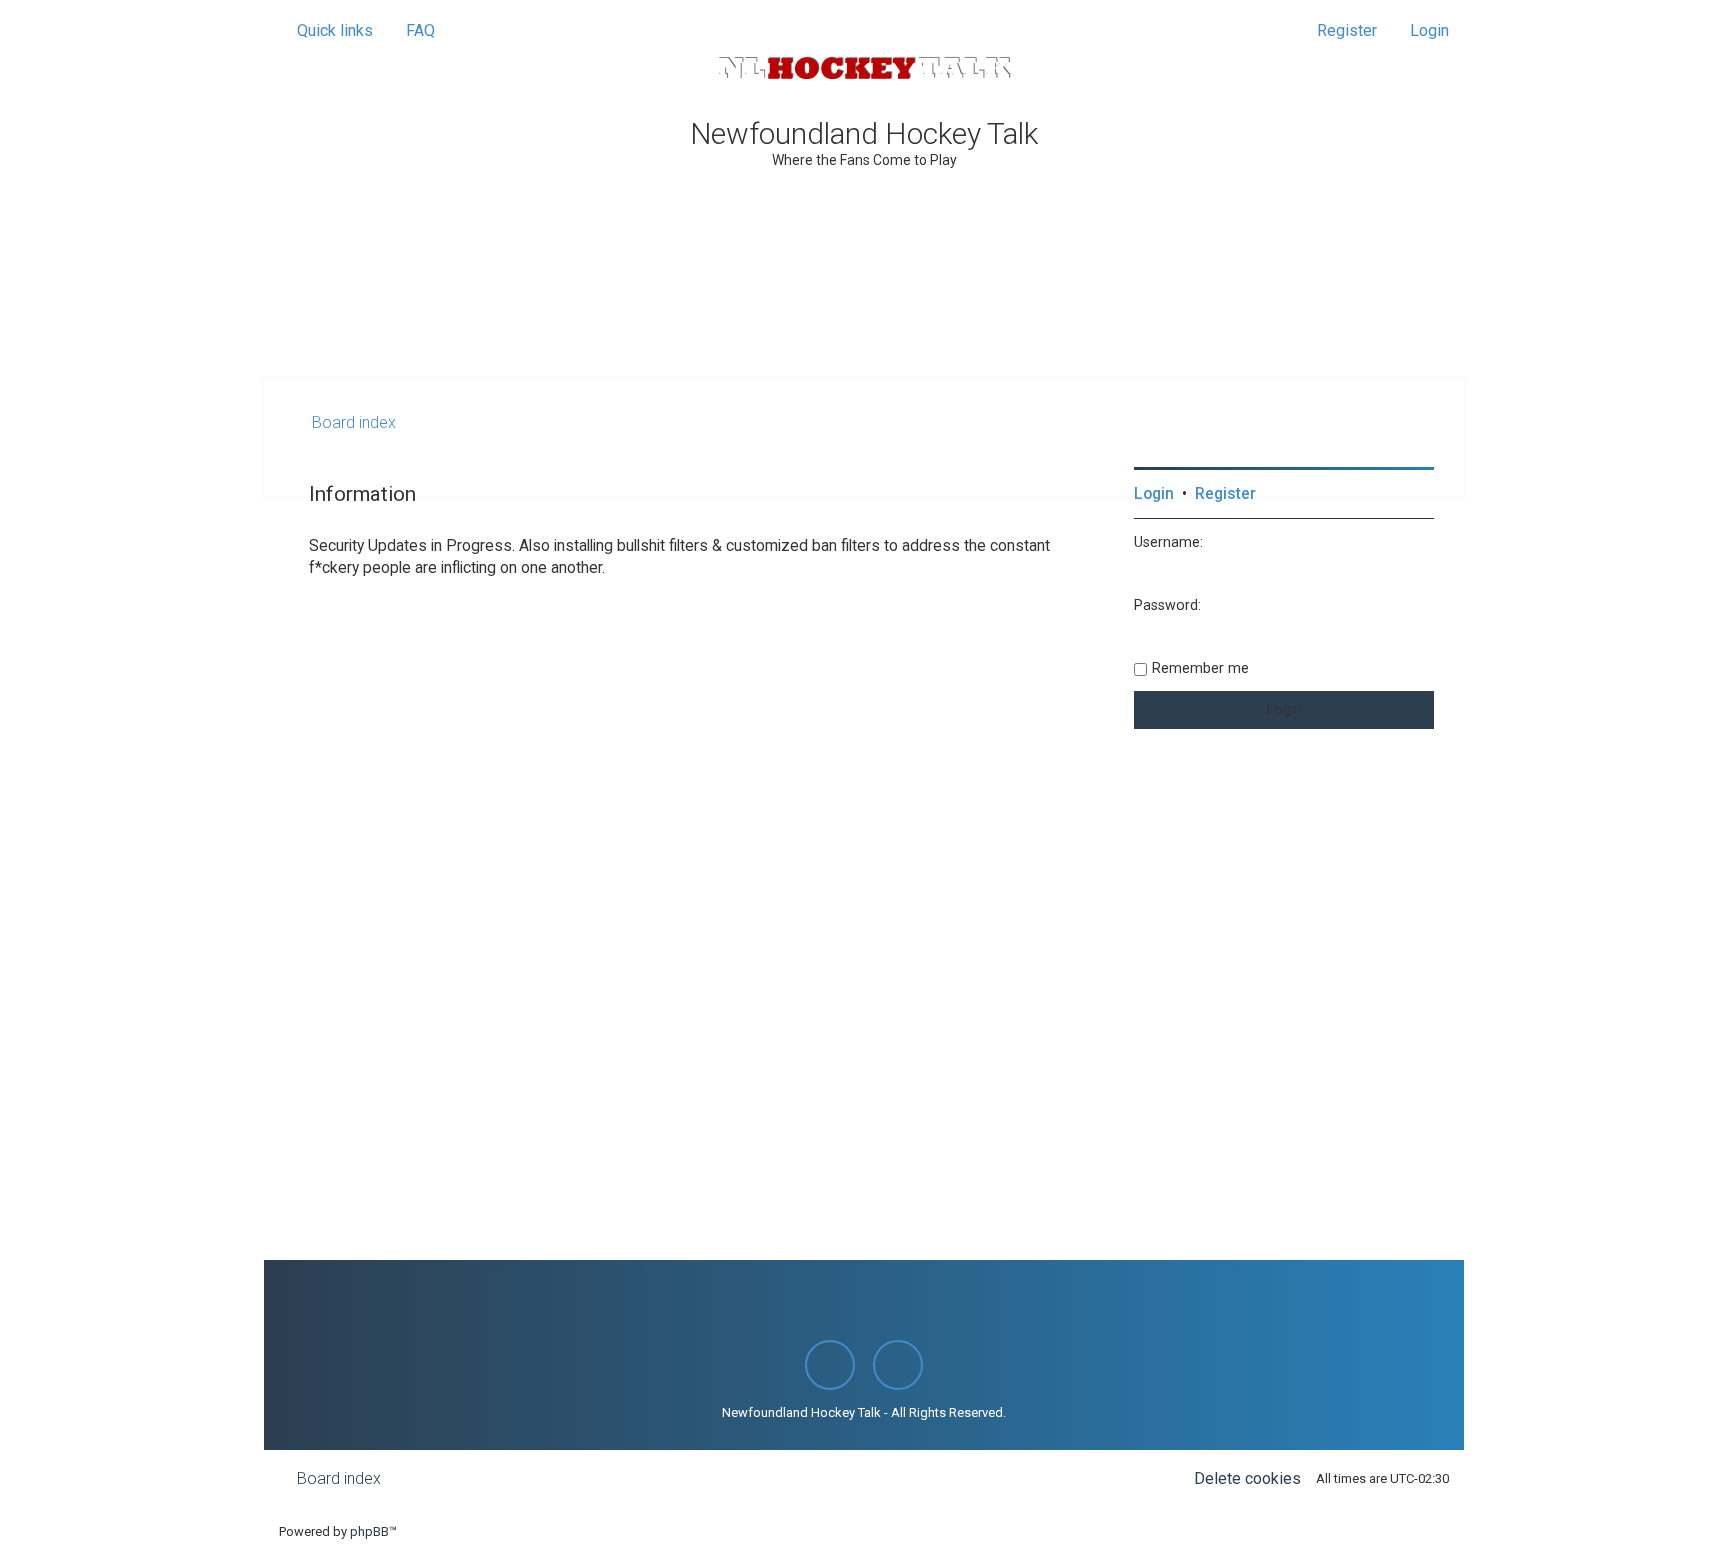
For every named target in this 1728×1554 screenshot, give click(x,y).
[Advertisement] (864, 324)
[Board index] (864, 68)
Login (1154, 494)
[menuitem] (411, 31)
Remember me (1200, 668)
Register (1225, 494)
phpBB (369, 1531)
